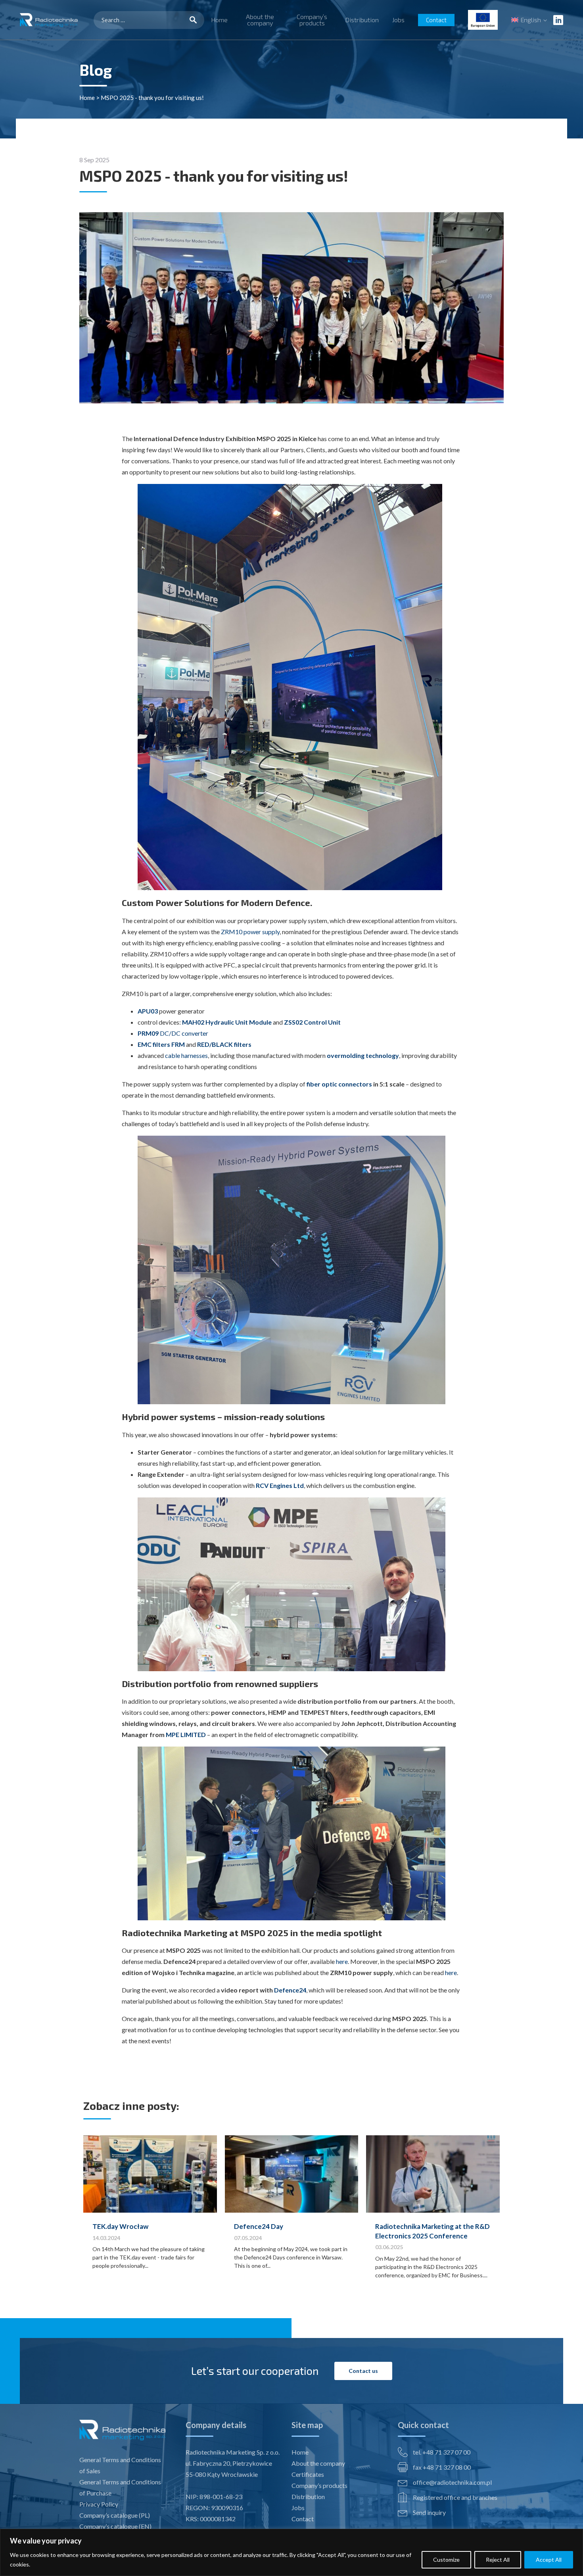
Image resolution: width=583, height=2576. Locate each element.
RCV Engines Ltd (280, 1485)
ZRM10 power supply (250, 932)
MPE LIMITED (186, 1734)
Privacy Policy (99, 2504)
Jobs (398, 20)
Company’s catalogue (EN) (115, 2526)
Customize (446, 2560)
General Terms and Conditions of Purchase (120, 2487)
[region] (291, 2552)
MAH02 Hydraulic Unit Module (227, 1022)
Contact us (363, 2371)
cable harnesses (186, 1055)
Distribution (362, 20)
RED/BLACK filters (224, 1044)
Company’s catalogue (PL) (115, 2515)
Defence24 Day (259, 2226)
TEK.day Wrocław (120, 2226)
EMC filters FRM (161, 1044)
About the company (260, 20)
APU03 (148, 1011)
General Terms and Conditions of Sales (120, 2465)
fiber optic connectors (339, 1084)
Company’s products (312, 20)
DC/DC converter (173, 1033)
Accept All (549, 2560)
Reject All (498, 2560)
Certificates (308, 2474)
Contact (436, 20)
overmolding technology (363, 1055)
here (342, 1961)
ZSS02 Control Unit (312, 1022)
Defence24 (290, 1990)
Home (219, 20)
